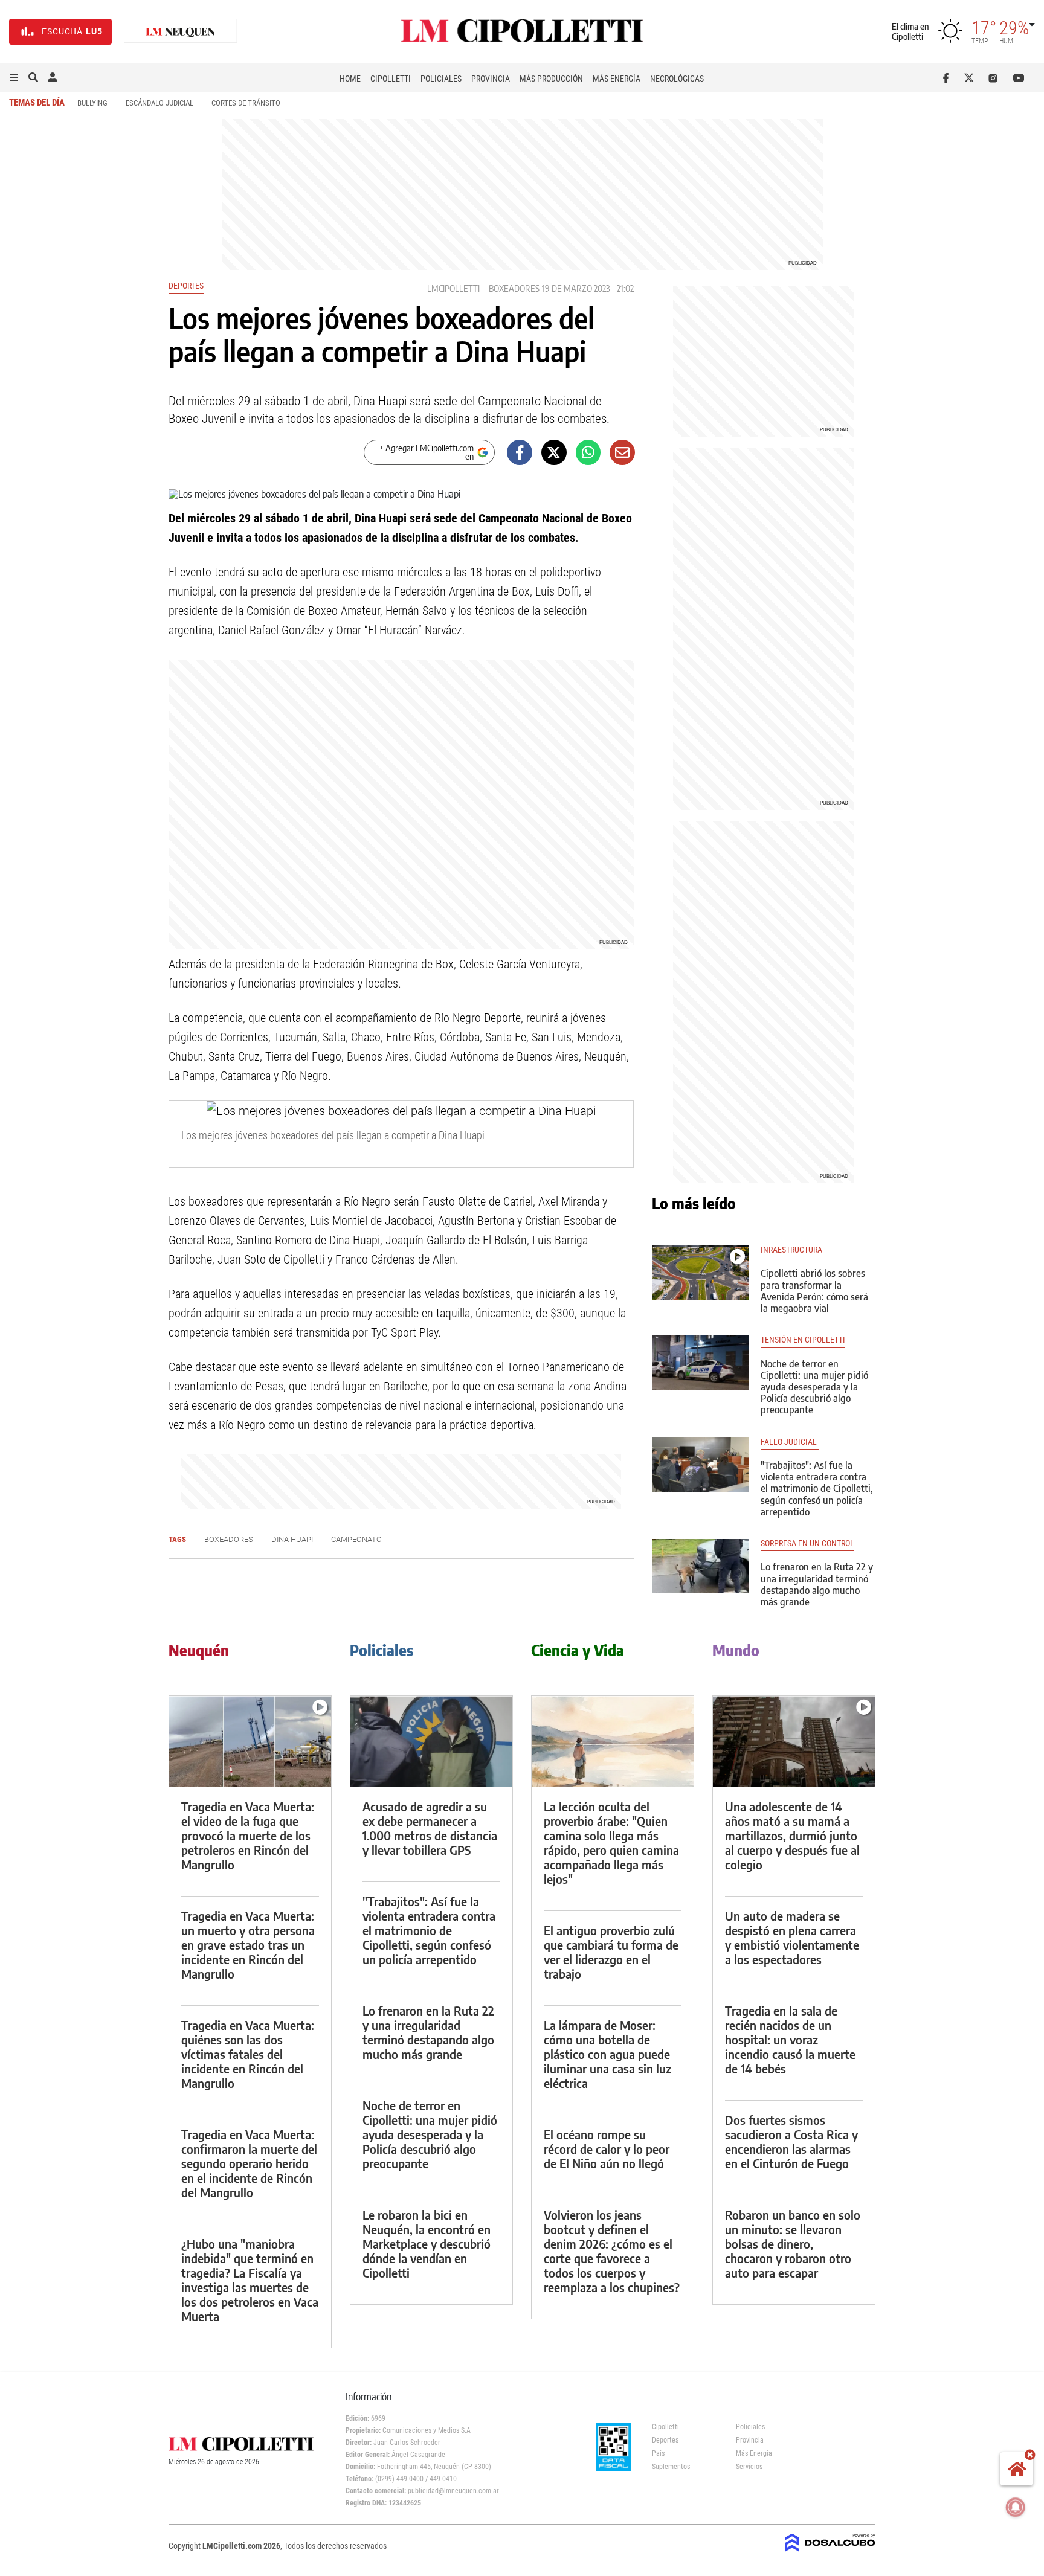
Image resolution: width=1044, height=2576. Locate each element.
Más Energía (617, 79)
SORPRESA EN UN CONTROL (807, 1543)
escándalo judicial (159, 103)
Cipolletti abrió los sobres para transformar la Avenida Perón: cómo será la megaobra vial (814, 1291)
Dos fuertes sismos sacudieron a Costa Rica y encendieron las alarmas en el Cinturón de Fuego (791, 2141)
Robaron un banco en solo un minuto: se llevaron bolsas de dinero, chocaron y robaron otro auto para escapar (793, 2244)
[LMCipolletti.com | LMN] (181, 32)
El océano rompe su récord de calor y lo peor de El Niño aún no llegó (607, 2149)
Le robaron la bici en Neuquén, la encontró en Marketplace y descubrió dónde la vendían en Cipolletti (427, 2244)
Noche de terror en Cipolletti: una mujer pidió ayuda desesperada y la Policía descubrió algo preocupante (814, 1387)
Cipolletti (391, 79)
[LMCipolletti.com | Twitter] (972, 78)
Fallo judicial (790, 1442)
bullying (92, 103)
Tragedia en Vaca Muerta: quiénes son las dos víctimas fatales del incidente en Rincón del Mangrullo (248, 2054)
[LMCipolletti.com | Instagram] (995, 78)
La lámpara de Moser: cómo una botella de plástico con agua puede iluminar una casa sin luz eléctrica (607, 2054)
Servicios (749, 2467)
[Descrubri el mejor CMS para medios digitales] (830, 2553)
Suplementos (671, 2467)
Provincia (491, 79)
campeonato (356, 1539)
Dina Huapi (292, 1539)
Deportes (186, 286)
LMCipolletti (453, 288)
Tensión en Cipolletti (803, 1340)
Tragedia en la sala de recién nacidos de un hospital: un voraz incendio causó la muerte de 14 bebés (790, 2039)
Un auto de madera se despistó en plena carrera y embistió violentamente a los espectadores (792, 1937)
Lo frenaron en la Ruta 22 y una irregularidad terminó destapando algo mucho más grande (817, 1584)
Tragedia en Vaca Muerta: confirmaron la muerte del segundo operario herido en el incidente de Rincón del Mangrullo (249, 2163)
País (658, 2453)
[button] (14, 78)
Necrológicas (677, 79)
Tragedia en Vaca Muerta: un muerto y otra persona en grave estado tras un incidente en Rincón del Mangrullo (248, 1945)
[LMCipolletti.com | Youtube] (1019, 78)
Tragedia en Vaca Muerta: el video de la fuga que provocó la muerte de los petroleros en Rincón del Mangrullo (248, 1835)
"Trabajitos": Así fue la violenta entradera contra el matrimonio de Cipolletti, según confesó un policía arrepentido (817, 1489)
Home (350, 79)
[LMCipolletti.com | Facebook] (948, 78)
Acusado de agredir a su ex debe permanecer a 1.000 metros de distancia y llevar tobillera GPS (430, 1828)
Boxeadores (514, 288)
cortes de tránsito (246, 103)
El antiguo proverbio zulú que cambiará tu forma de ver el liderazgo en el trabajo (611, 1952)
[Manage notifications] (1016, 2507)
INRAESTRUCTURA (791, 1250)
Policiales (441, 79)
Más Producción (551, 79)
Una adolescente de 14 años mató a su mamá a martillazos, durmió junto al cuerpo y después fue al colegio (792, 1835)
